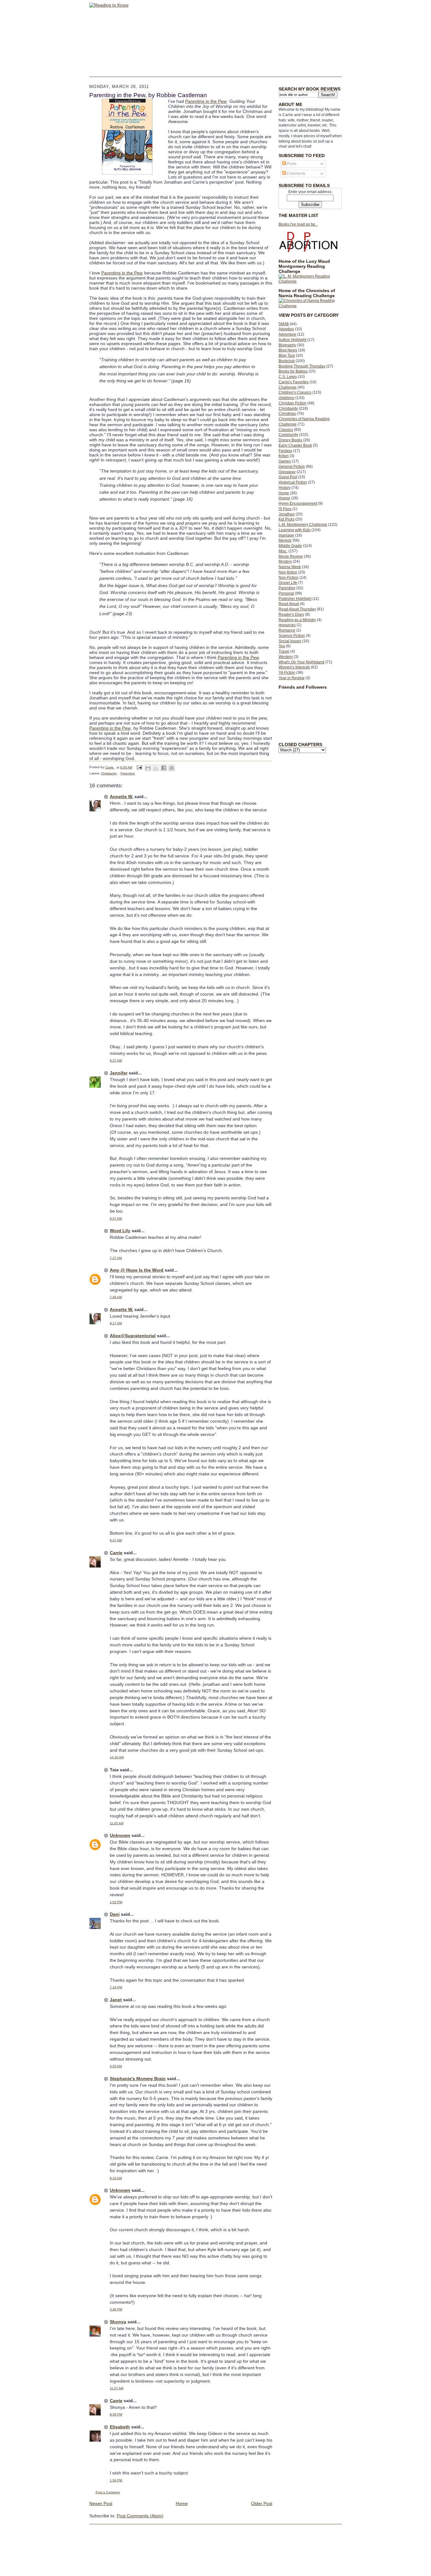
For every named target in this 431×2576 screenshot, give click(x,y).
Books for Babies (293, 371)
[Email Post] (139, 767)
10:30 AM (117, 1757)
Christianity (288, 409)
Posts (291, 164)
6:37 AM (116, 1060)
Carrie (116, 1553)
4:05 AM (116, 2066)
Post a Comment (108, 2492)
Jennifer (119, 1073)
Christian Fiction (292, 403)
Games (285, 461)
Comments (296, 173)
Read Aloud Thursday (297, 609)
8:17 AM (116, 1323)
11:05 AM (117, 1823)
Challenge (288, 387)
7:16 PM (116, 1987)
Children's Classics (295, 392)
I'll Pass (285, 509)
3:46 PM (116, 2309)
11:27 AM (117, 2388)
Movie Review (291, 556)
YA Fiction (287, 673)
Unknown (120, 1835)
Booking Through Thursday (302, 366)
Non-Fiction (289, 578)
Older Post (262, 2503)
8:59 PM (116, 2414)
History (285, 488)
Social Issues (290, 641)
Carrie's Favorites (294, 382)
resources (287, 625)
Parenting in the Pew (206, 101)
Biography (287, 345)
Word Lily (120, 1231)
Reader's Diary (291, 615)
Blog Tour (287, 356)
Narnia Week (290, 567)
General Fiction (292, 467)
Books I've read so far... (298, 224)
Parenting (287, 588)
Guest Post (288, 477)
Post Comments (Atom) (140, 2516)
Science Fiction (292, 636)
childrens (286, 398)
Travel (284, 651)
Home (284, 493)
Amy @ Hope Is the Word (137, 1270)
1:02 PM (116, 1902)
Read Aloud (289, 604)
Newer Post (101, 2503)
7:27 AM (116, 1258)
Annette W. (121, 797)
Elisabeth (120, 2427)
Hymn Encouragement (298, 503)
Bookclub (287, 361)
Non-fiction (288, 572)
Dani (115, 1914)
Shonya (118, 2322)
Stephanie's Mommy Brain (138, 2079)
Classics (286, 430)
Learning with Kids (295, 530)
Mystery (285, 562)
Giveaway (287, 472)
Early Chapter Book (295, 445)
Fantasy (285, 451)
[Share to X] (156, 768)
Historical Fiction (293, 482)
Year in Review (292, 678)
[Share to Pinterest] (172, 768)
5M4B (284, 324)
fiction (284, 456)
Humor (284, 498)
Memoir (285, 540)
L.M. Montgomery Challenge (303, 525)
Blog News (288, 350)
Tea (282, 646)
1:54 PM (116, 2480)
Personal (286, 593)
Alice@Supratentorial (133, 1336)
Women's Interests (294, 667)
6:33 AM (116, 2178)
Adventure (287, 334)
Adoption (286, 329)
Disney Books (290, 440)
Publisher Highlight (295, 599)
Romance (287, 630)
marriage (286, 535)
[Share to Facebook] (164, 768)
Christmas (287, 414)
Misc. (283, 551)
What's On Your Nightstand (301, 662)
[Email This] (148, 768)
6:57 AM (116, 1218)
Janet (116, 2000)
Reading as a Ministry (297, 620)
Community (288, 435)
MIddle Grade (290, 546)
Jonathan (287, 514)
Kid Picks (286, 519)
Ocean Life (288, 583)
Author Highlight (292, 340)
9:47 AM (116, 1540)
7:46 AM (116, 1297)
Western (286, 657)
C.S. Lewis (288, 377)
